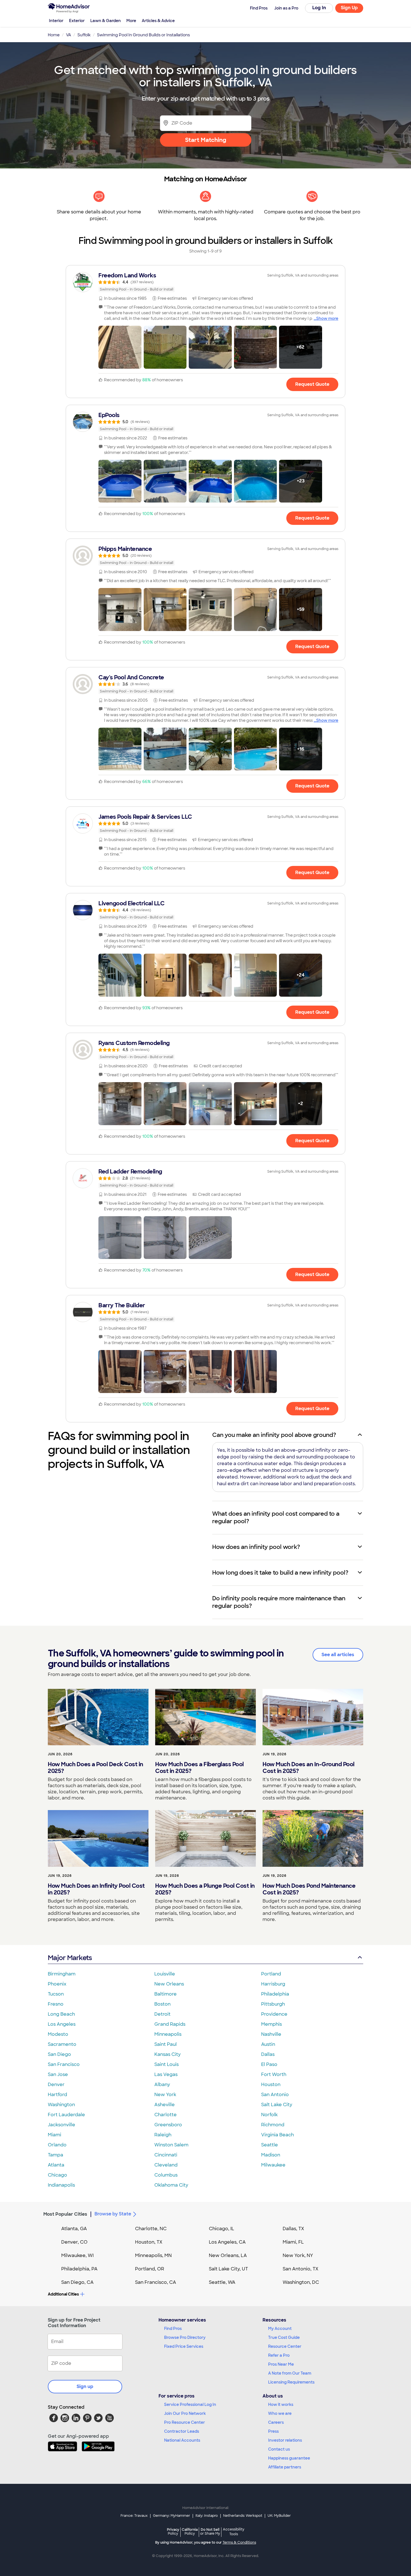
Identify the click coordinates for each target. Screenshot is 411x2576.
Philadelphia (275, 1994)
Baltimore (166, 1994)
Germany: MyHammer (172, 2516)
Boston (162, 2004)
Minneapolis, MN (153, 2255)
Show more (327, 318)
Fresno (56, 2004)
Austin (268, 2044)
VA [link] (68, 35)
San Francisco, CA (156, 2282)
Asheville (165, 2105)
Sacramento (62, 2044)
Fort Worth (274, 2074)
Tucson (56, 1994)
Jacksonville (62, 2125)
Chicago (57, 2175)
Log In (319, 8)
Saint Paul (166, 2044)
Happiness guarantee (289, 2458)
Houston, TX (149, 2242)
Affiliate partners (285, 2467)
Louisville (165, 1974)
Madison (271, 2155)
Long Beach (61, 2014)
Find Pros (173, 2329)
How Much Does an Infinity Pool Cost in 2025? (96, 1889)
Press (273, 2431)
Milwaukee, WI (77, 2255)
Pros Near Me (281, 2364)
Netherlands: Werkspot (243, 2516)
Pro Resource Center (185, 2422)
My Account (280, 2329)
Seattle (270, 2145)
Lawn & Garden (106, 21)
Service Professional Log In (190, 2404)
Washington (61, 2105)
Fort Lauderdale (66, 2115)
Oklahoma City (171, 2185)
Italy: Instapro (207, 2516)
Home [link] (54, 35)
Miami (55, 2135)
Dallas (268, 2054)
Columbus (166, 2175)
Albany (162, 2085)
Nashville (271, 2034)
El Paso (269, 2064)
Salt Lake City (277, 2105)
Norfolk (269, 2115)
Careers (276, 2422)
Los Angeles (62, 2024)
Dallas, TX (293, 2229)
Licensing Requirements (291, 2382)
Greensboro (168, 2125)
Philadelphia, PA (79, 2269)
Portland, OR (150, 2269)
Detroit (162, 2014)
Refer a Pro (279, 2355)
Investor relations (285, 2440)
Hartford (57, 2095)
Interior (56, 21)
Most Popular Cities (65, 2214)
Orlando (57, 2145)
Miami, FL (293, 2242)
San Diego (59, 2054)
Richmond (273, 2125)
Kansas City (167, 2054)
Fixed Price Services (184, 2346)
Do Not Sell (210, 2531)
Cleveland (166, 2165)
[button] (120, 347)
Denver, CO (74, 2242)
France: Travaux (134, 2516)
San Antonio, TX (301, 2269)
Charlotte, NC (151, 2229)
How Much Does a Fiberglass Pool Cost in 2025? (199, 1768)
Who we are (280, 2413)
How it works (281, 2404)
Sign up (85, 2386)
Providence (274, 2014)
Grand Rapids (170, 2024)
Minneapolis (168, 2034)
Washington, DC (301, 2282)
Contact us (279, 2449)
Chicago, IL (222, 2229)
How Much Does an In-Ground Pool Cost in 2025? (309, 1768)
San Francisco (64, 2064)
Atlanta (56, 2165)
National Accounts (182, 2440)
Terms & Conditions (239, 2542)
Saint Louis (166, 2064)
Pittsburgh (273, 2004)
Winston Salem (171, 2145)
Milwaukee (273, 2165)
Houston (271, 2085)
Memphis (271, 2024)
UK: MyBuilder (279, 2516)
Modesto (58, 2034)
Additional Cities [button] (63, 2294)
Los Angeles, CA (227, 2242)
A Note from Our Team (290, 2373)
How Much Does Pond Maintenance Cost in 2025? (309, 1889)
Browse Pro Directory (185, 2337)
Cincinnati (166, 2155)
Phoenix (57, 1984)
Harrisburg (273, 1984)
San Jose (58, 2074)
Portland (271, 1974)
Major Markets (70, 1958)
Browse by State (113, 2214)
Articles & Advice (158, 21)
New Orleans (169, 1984)
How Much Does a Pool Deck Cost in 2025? (95, 1768)
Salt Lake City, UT (228, 2269)
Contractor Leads (182, 2431)
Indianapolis (61, 2185)
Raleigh (163, 2135)
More (131, 21)
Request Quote (312, 384)
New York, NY (298, 2255)
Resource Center (285, 2346)
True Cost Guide (284, 2337)
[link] (206, 282)
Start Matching (206, 140)
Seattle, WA (222, 2282)
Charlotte (166, 2115)
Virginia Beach (277, 2135)
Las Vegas (166, 2074)
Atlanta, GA (74, 2229)
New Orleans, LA (228, 2255)
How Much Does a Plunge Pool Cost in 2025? (205, 1889)
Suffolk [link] (84, 35)
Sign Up (349, 8)
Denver (56, 2085)
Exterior (77, 21)
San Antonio (275, 2095)
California (190, 2531)
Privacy (173, 2531)
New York (165, 2095)
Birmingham (62, 1974)
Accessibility (234, 2532)
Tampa (55, 2155)
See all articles (338, 1655)
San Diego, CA (77, 2282)
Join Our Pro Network (185, 2413)
